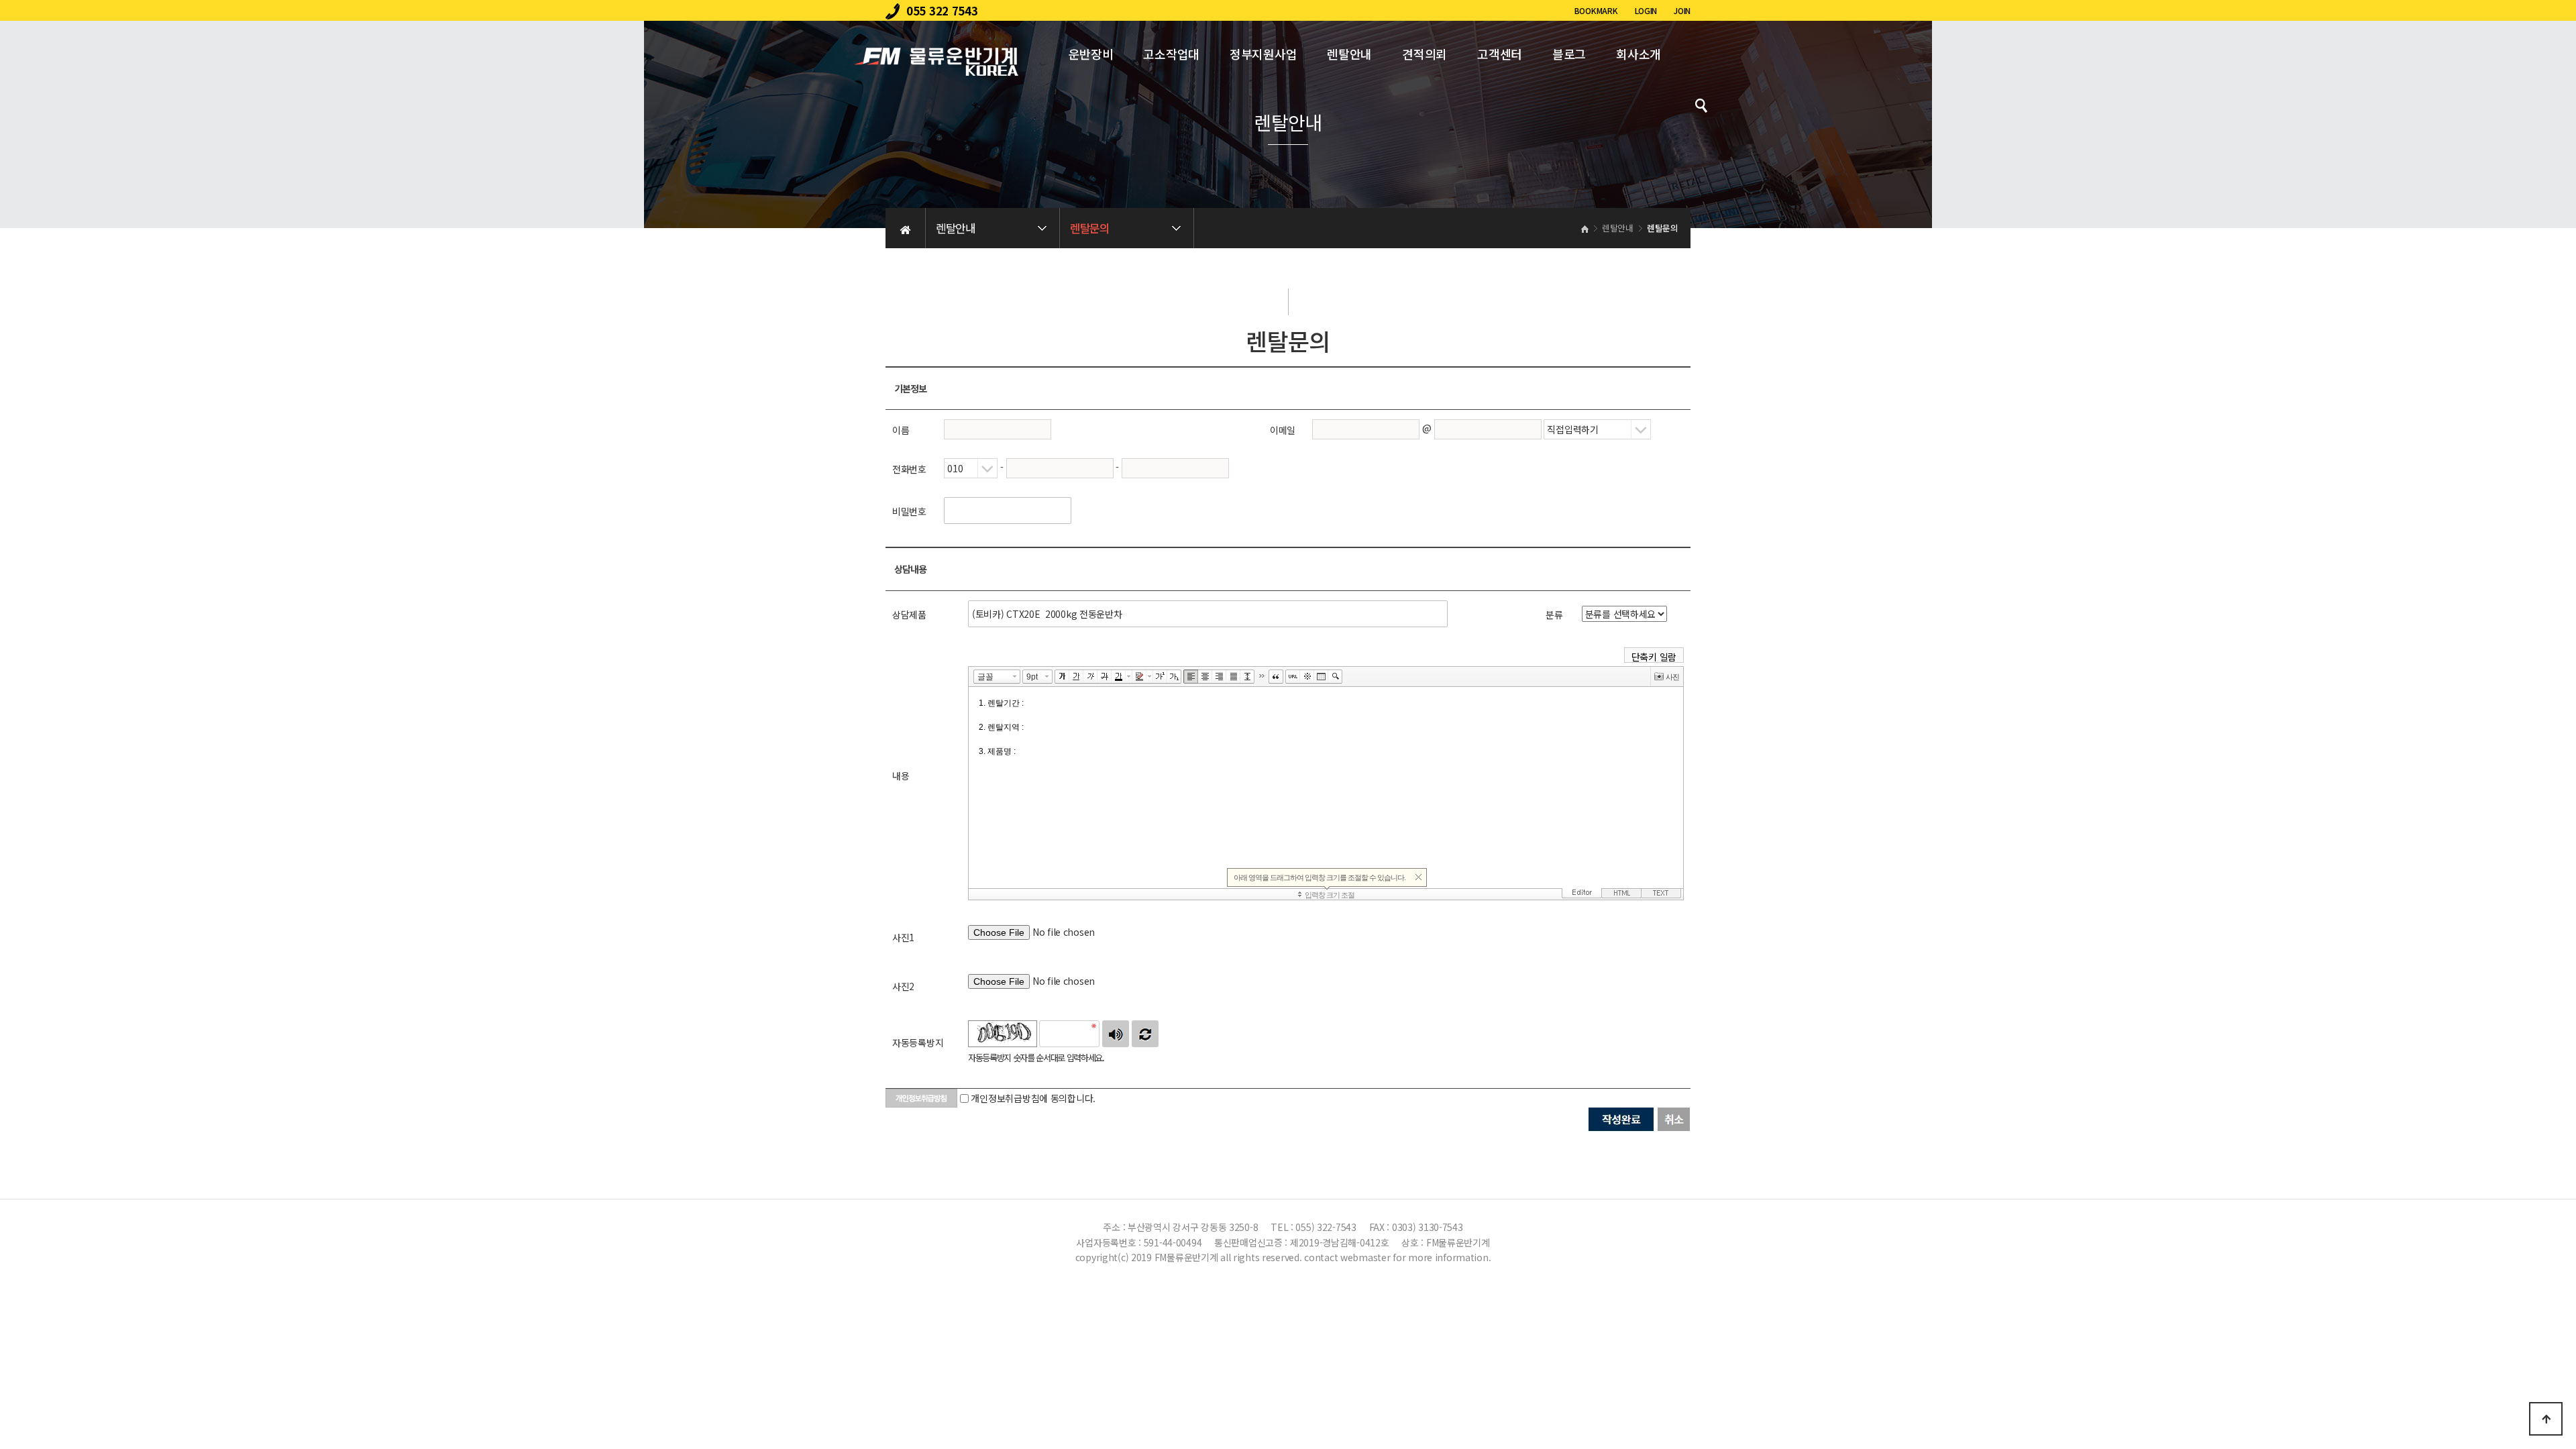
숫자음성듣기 (1116, 1034)
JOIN (1682, 10)
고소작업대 (1171, 54)
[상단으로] (2546, 1419)
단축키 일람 (1654, 656)
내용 (901, 775)
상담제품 (909, 614)
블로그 (1569, 54)
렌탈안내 (1349, 54)
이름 (901, 430)
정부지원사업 (1263, 54)
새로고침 (1145, 1034)
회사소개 (1639, 54)
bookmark (1596, 10)
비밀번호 (909, 511)
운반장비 (1091, 54)
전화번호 (909, 469)
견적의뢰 (1425, 54)
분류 (1554, 614)
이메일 (1283, 430)
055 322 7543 (942, 10)
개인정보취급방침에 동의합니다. (1033, 1098)
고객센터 (1500, 54)
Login (1646, 10)
